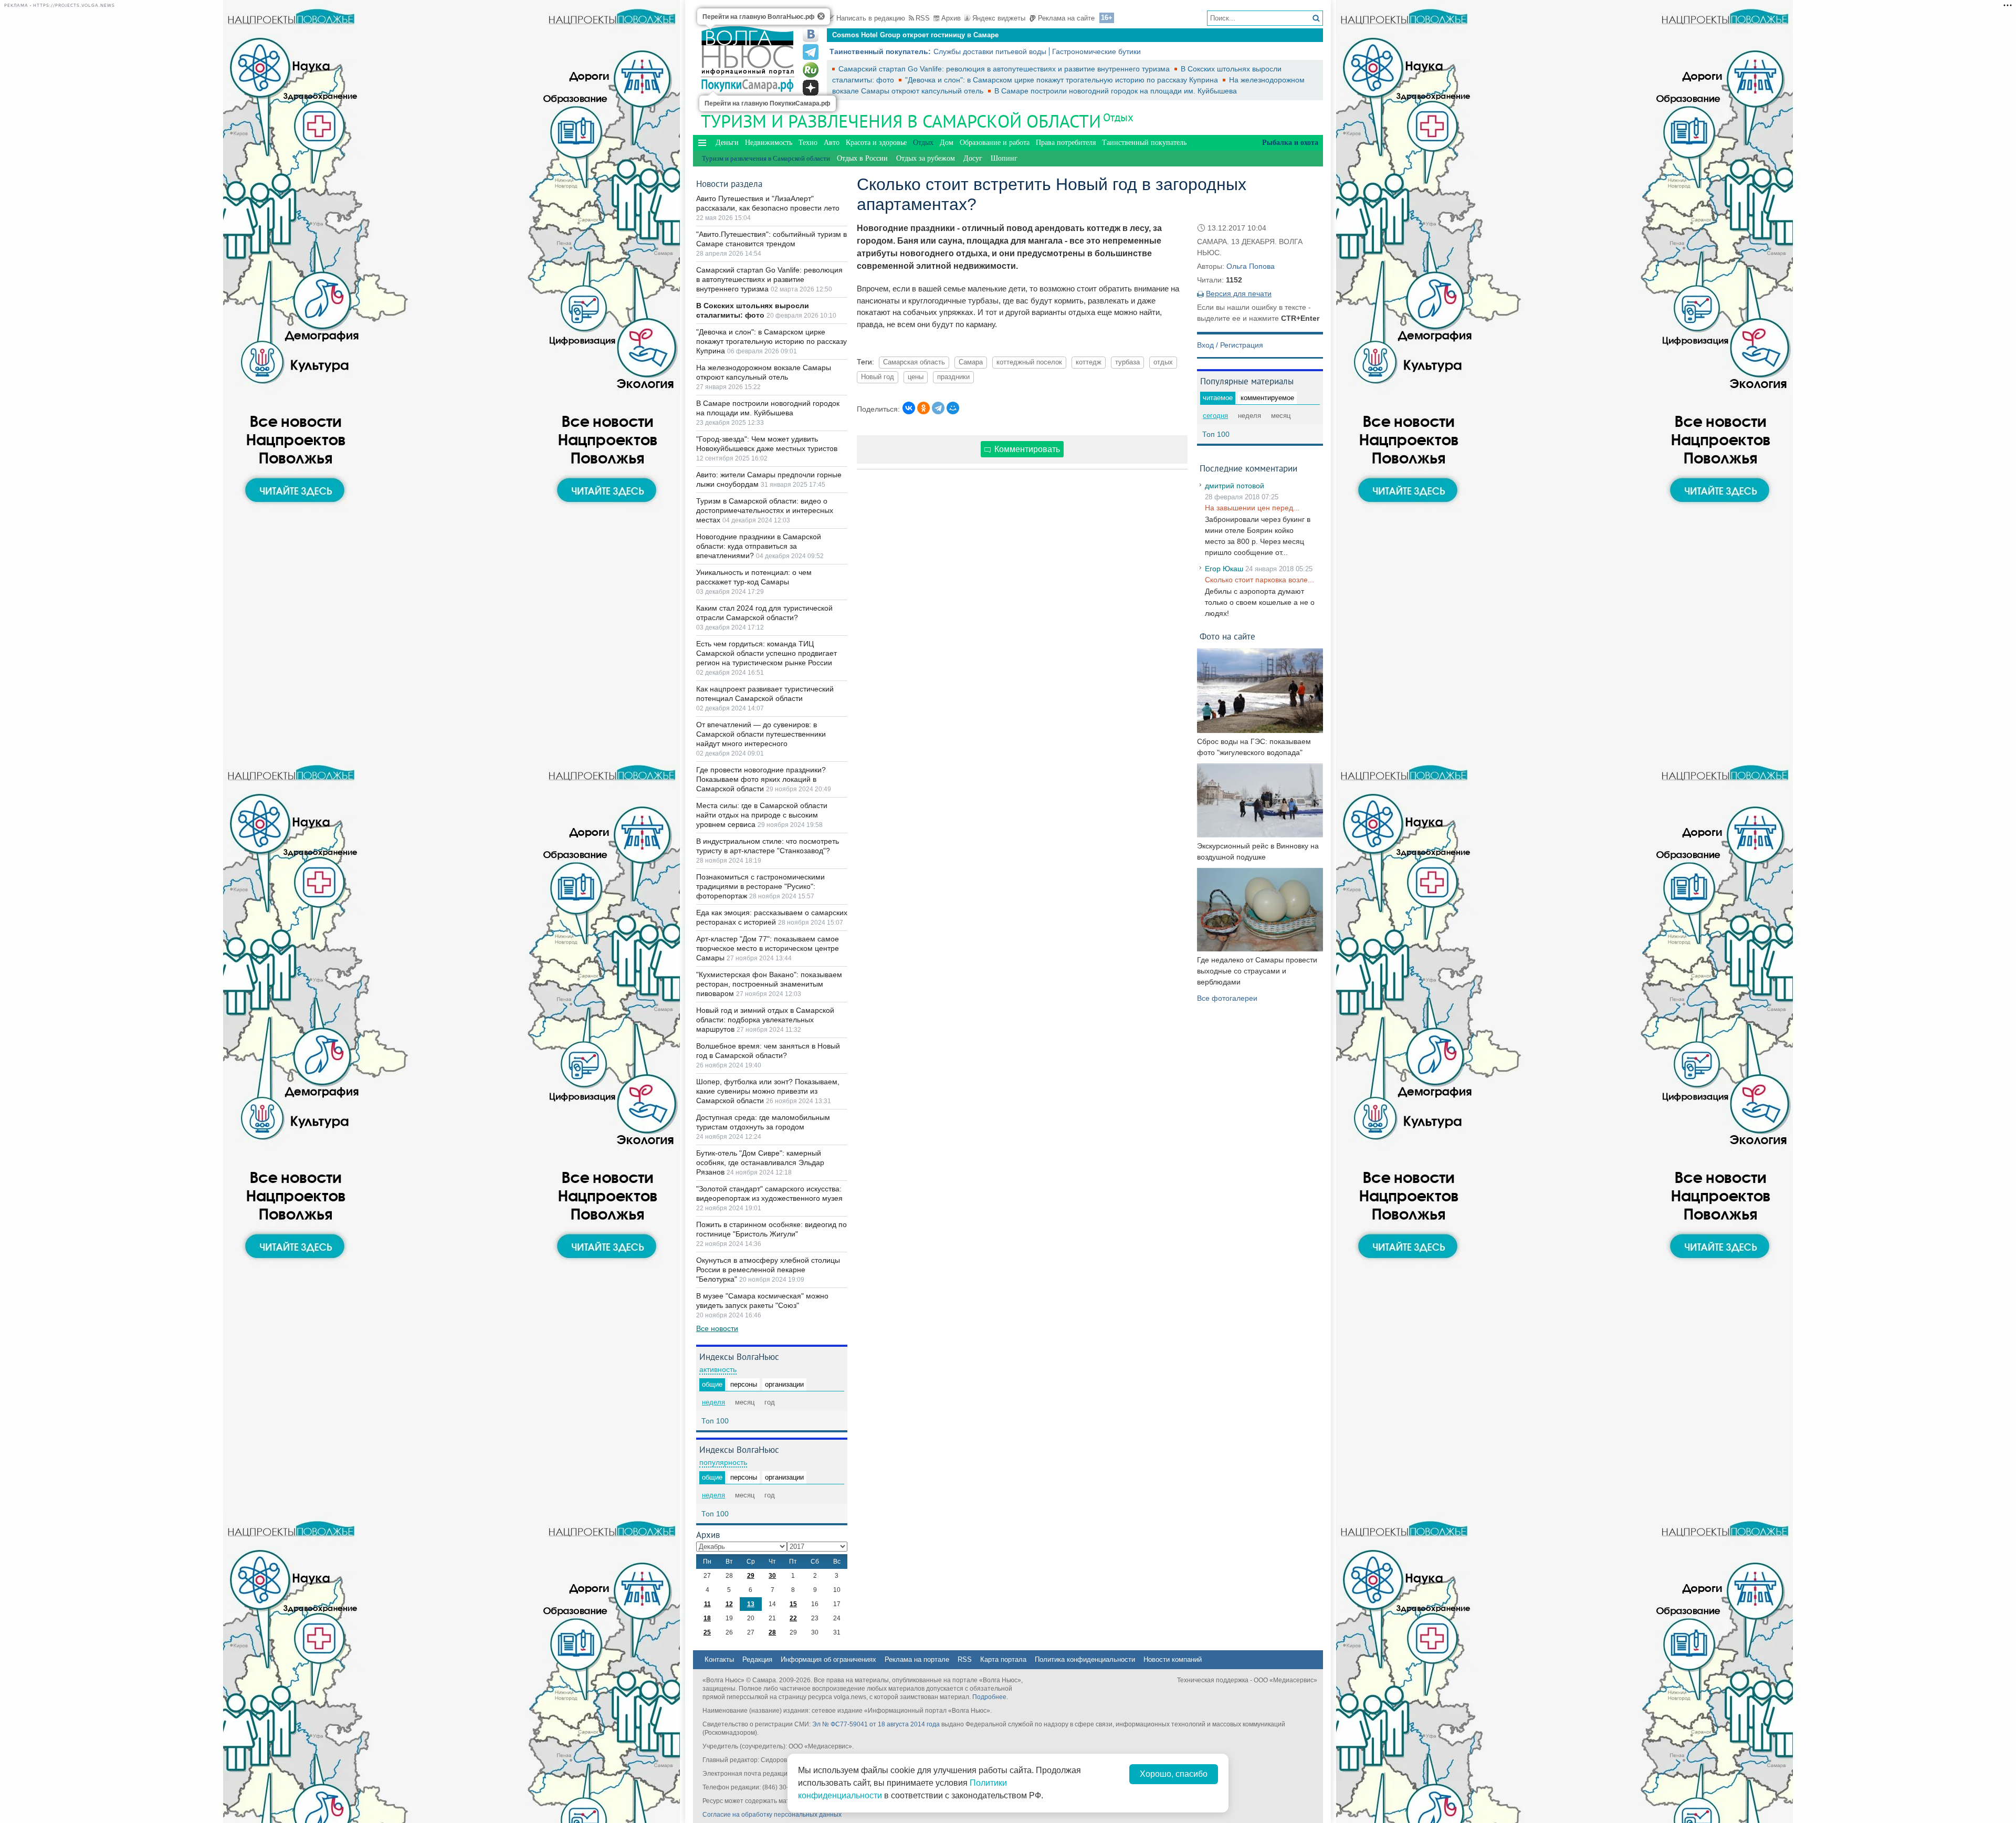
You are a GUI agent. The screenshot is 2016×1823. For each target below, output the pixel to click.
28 (772, 1632)
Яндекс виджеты (999, 18)
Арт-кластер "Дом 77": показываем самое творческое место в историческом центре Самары (768, 948)
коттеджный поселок (1029, 362)
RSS (923, 18)
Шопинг (1004, 158)
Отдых (1118, 117)
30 (772, 1576)
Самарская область (914, 362)
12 (729, 1604)
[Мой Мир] (953, 408)
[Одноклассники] (923, 408)
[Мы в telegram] (811, 52)
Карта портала (1003, 1659)
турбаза (1127, 362)
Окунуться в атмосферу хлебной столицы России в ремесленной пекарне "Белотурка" (768, 1270)
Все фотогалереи (1227, 998)
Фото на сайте (1227, 636)
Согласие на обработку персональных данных (772, 1815)
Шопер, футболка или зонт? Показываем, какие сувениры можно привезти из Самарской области (768, 1091)
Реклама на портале (917, 1659)
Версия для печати (1239, 294)
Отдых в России (862, 158)
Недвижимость (769, 143)
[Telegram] (938, 408)
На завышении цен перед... (1252, 508)
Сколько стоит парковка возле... (1259, 580)
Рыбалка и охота (1290, 143)
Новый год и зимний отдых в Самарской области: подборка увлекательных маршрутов (765, 1020)
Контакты (719, 1659)
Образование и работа (995, 143)
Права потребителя (1066, 143)
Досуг (973, 158)
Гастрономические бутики (1096, 51)
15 (793, 1604)
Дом (947, 143)
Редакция (757, 1659)
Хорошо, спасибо (1174, 1774)
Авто (832, 143)
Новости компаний (1173, 1659)
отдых (1163, 362)
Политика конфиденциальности (1085, 1659)
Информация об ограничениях (828, 1659)
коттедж (1089, 362)
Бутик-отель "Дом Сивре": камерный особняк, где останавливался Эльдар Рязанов (760, 1162)
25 (707, 1632)
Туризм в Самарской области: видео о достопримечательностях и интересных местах (765, 510)
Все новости (717, 1328)
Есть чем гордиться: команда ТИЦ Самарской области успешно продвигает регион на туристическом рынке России (766, 653)
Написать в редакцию (871, 18)
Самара (971, 362)
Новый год (878, 377)
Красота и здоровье (876, 143)
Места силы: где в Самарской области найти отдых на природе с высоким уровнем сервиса (762, 815)
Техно (808, 143)
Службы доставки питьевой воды (990, 51)
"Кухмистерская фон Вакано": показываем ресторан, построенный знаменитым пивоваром (769, 984)
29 (751, 1576)
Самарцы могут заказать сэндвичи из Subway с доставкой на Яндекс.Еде (957, 35)
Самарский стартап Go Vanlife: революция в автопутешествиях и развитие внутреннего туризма (1005, 69)
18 (707, 1618)
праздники (953, 377)
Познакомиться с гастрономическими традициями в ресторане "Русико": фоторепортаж (760, 886)
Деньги (727, 143)
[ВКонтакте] (909, 408)
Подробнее (989, 1697)
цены (916, 377)
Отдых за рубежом (926, 158)
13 (751, 1604)
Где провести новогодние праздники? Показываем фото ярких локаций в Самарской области (761, 779)
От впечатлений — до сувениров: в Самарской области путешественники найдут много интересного (761, 734)
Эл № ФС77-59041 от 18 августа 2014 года (876, 1724)
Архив (951, 18)
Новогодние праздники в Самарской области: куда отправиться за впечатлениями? (759, 546)
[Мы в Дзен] (811, 88)
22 (793, 1618)
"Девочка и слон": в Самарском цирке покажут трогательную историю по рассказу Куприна (1063, 80)
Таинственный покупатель (1144, 143)
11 (707, 1604)
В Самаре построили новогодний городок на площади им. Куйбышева (1116, 91)
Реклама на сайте (1066, 18)
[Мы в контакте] (811, 34)
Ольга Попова (1251, 266)
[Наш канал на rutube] (811, 70)
